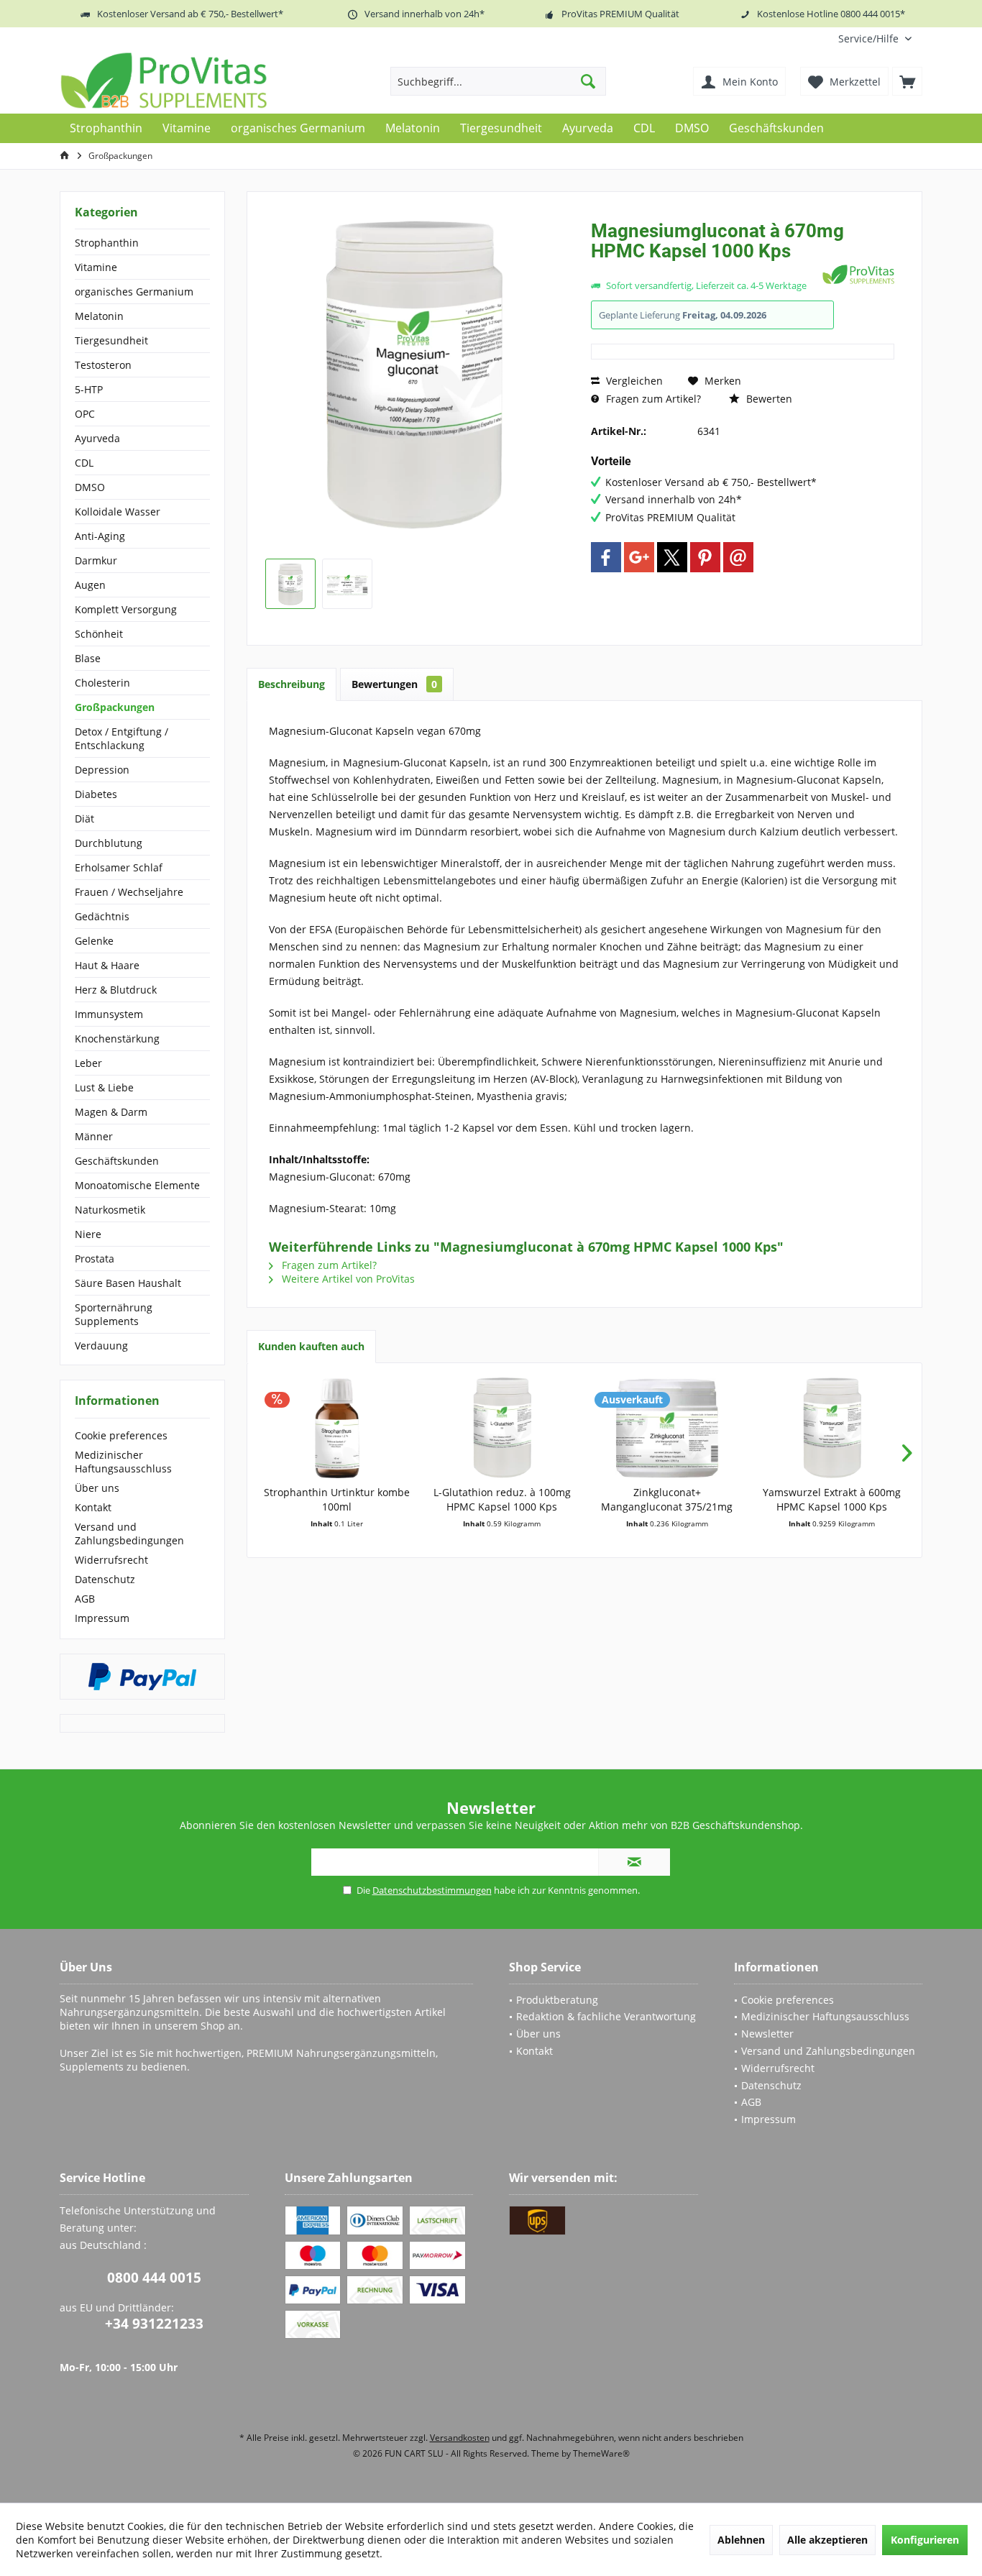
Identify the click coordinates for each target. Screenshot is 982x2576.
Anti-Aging (100, 536)
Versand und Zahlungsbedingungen (129, 1534)
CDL (84, 463)
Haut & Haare (107, 965)
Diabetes (96, 794)
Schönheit (99, 634)
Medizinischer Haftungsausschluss (123, 1462)
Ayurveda (97, 438)
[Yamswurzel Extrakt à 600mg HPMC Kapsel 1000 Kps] (832, 1428)
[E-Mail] (738, 557)
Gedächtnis (102, 916)
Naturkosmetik (110, 1210)
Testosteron (103, 365)
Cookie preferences (121, 1435)
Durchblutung (109, 843)
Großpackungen (115, 707)
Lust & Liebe (104, 1087)
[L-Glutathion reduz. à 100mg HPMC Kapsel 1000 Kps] (503, 1428)
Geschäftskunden (117, 1161)
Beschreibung (292, 684)
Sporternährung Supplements (114, 1314)
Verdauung (101, 1346)
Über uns (97, 1488)
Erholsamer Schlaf (119, 867)
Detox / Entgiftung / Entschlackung (121, 738)
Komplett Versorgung (126, 609)
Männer (94, 1136)
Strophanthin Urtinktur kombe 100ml (337, 1499)
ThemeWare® (601, 2453)
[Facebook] (606, 557)
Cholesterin (102, 683)
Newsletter (767, 2034)
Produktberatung (557, 2000)
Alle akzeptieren (827, 2540)
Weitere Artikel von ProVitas (347, 1279)
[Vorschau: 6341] (290, 584)
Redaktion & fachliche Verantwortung (606, 2016)
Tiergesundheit (111, 340)
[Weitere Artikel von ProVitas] (858, 274)
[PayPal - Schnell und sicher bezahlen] (142, 1677)
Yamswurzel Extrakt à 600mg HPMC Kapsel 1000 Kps (832, 1499)
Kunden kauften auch (311, 1346)
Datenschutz (105, 1579)
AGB (85, 1599)
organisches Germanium (134, 292)
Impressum (102, 1618)
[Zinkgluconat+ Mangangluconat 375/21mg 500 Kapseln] (667, 1428)
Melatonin (99, 316)
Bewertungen (394, 684)
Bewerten (768, 399)
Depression (102, 770)
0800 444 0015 (154, 2278)
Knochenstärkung (117, 1039)
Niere (88, 1234)
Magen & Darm (111, 1112)
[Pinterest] (705, 557)
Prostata (95, 1259)
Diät (84, 819)
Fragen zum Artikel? (652, 399)
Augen (90, 585)
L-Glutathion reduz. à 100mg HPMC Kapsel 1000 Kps (502, 1499)
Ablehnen (741, 2540)
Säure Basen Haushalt (128, 1283)
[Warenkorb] (907, 81)
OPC (85, 414)
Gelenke (94, 941)
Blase (88, 658)
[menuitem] (875, 38)
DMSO (90, 487)
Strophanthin (107, 243)
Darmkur (96, 560)
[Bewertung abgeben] (705, 270)
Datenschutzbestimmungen (432, 1890)
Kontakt (93, 1507)
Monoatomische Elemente (137, 1185)
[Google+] (639, 557)
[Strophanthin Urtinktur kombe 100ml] (337, 1428)
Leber (88, 1063)
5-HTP (89, 389)
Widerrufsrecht (111, 1560)
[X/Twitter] (672, 557)
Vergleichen (633, 381)
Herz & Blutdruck (116, 990)
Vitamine (96, 267)
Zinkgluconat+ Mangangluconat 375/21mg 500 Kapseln (667, 1500)
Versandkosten (460, 2438)
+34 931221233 (154, 2324)
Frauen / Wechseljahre (129, 892)
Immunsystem (109, 1014)
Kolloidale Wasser (118, 512)
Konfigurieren (925, 2540)
